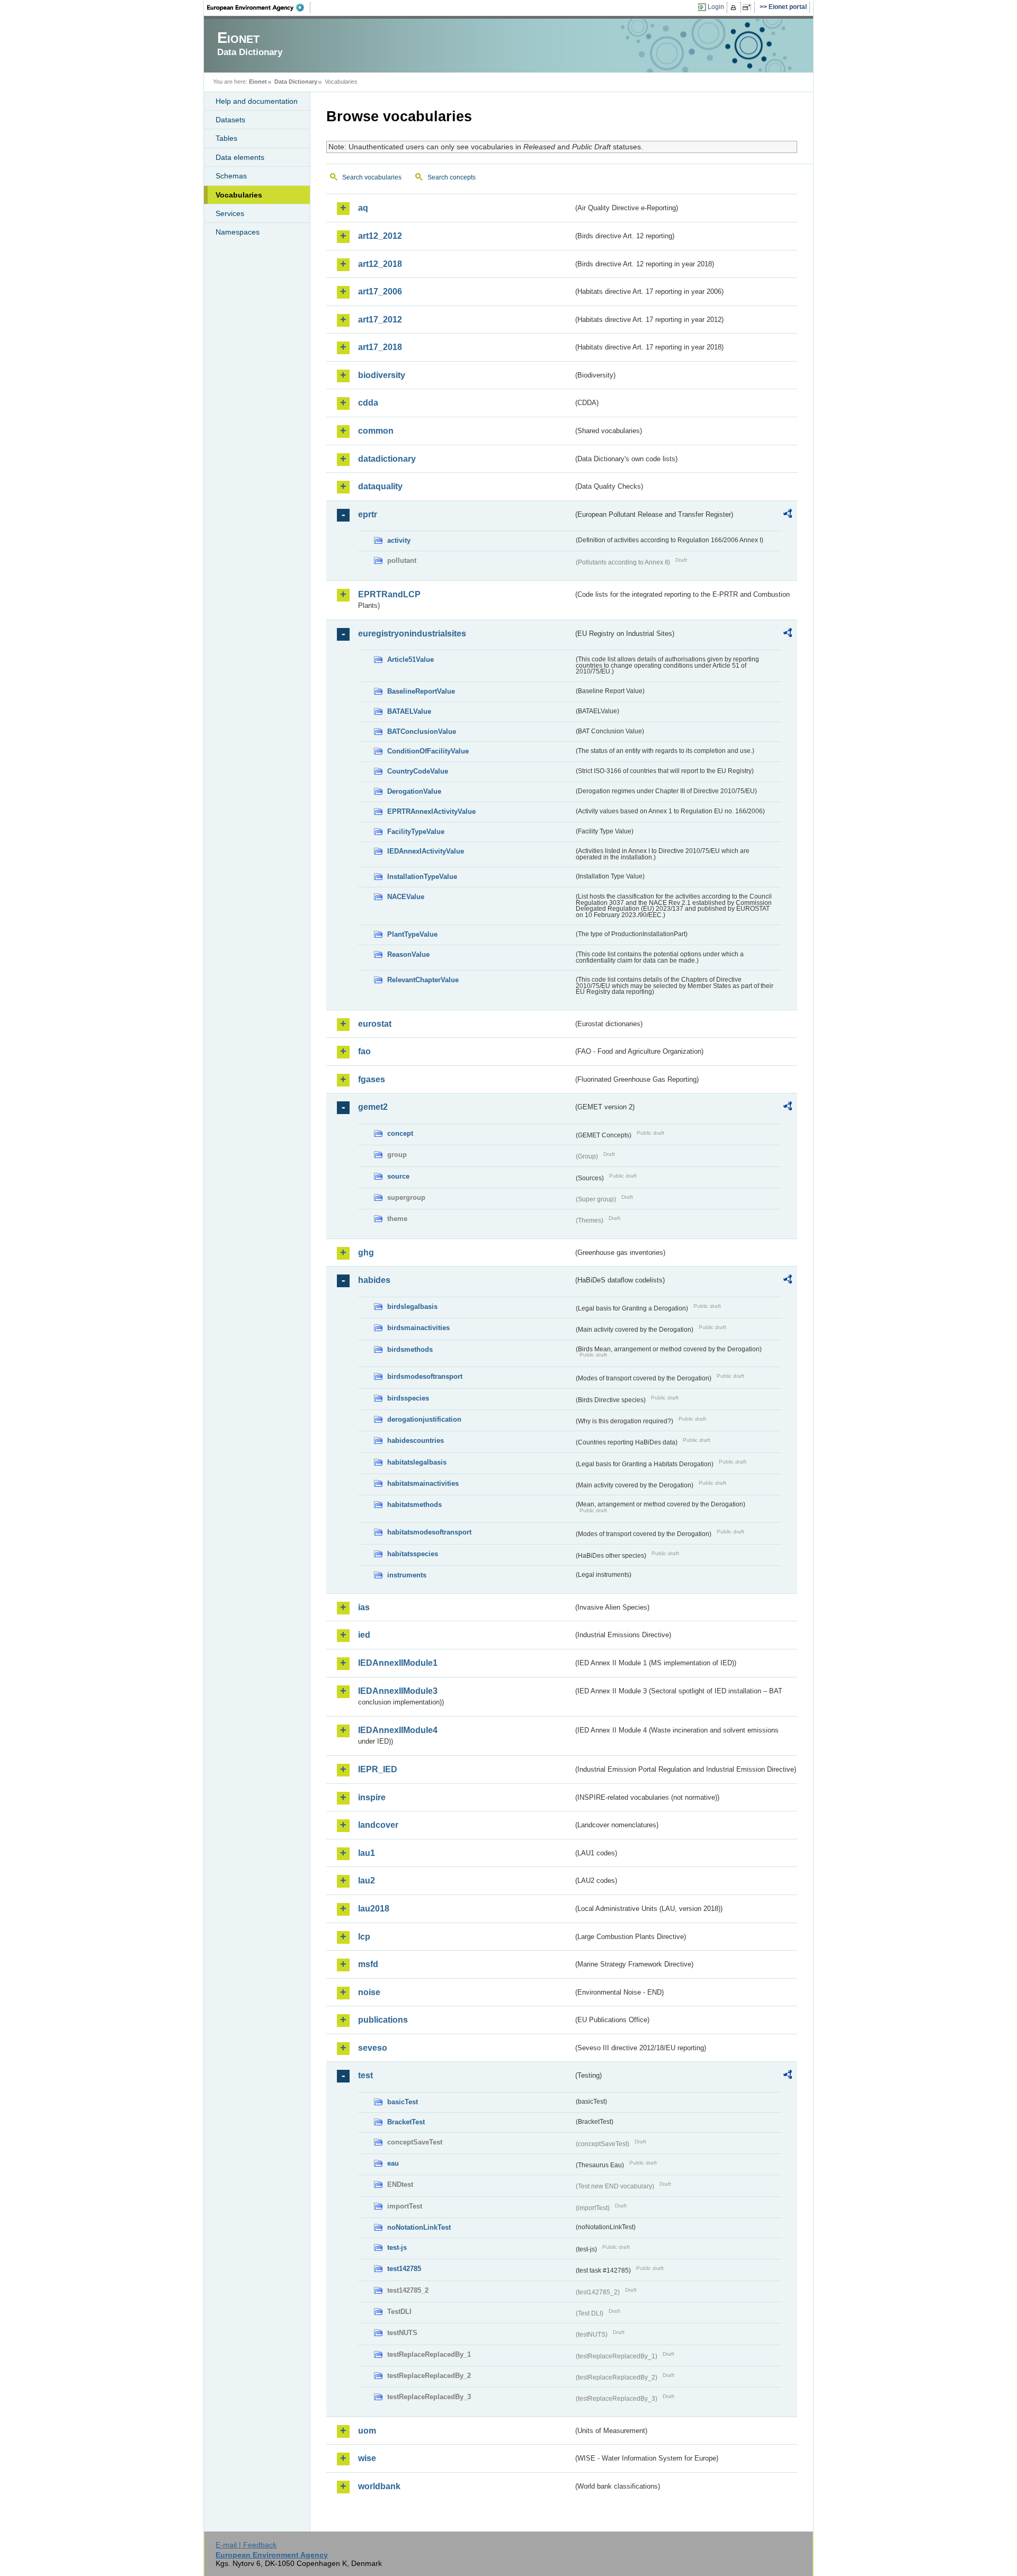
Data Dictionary (296, 82)
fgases (372, 1079)
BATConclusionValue (422, 731)
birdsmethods (410, 1349)
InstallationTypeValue (422, 877)
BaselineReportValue (421, 691)
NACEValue (406, 897)
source (398, 1176)
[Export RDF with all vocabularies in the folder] (788, 515)
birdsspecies (408, 1398)
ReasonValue (408, 954)
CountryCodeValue (418, 771)
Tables (226, 138)
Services (230, 213)
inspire (372, 1797)
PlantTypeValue (412, 934)
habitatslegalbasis (417, 1462)
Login (716, 7)
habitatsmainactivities (423, 1483)
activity (399, 540)
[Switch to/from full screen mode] (749, 7)
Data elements (240, 157)
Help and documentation (257, 101)
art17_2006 (380, 291)
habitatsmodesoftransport (429, 1532)
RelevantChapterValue (423, 980)
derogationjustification (424, 1419)
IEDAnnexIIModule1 (398, 1663)
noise (369, 1992)
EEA (259, 7)
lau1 (367, 1853)
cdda (368, 403)
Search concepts (452, 177)
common (376, 431)
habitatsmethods (414, 1505)
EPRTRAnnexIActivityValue (431, 811)
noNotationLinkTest (419, 2227)
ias (364, 1607)
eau (393, 2163)
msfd (368, 1964)
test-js (397, 2247)
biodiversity (382, 375)
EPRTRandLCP (389, 594)
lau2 (367, 1881)
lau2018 (374, 1909)
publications (383, 2020)
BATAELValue (409, 711)
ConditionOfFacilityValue (428, 751)
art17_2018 (380, 347)
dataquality (380, 486)
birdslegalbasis (412, 1307)
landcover (378, 1825)
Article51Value (411, 659)
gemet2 (373, 1107)
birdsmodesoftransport (425, 1376)
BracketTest (406, 2122)
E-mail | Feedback (246, 2545)
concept (400, 1133)
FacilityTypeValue (416, 832)
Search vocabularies (372, 177)
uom (367, 2431)
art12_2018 (380, 264)
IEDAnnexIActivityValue (426, 851)
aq (363, 208)
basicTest (403, 2102)
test (365, 2075)
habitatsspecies (413, 1554)
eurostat (375, 1024)
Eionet (258, 82)
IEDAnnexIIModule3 (398, 1691)
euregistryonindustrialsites (412, 634)
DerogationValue (414, 791)
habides (374, 1280)
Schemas (231, 176)
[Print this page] (735, 7)
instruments (407, 1575)
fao (364, 1051)
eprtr (368, 514)
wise (367, 2458)
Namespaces (238, 232)
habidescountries (416, 1440)
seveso (373, 2048)
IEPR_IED (378, 1769)
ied (364, 1635)
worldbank (379, 2486)
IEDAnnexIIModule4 (398, 1730)
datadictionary (387, 459)
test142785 (404, 2269)
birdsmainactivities (418, 1328)
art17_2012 (380, 320)
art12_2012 (380, 236)
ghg (366, 1253)
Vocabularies (239, 195)
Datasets (230, 120)
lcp (364, 1937)
